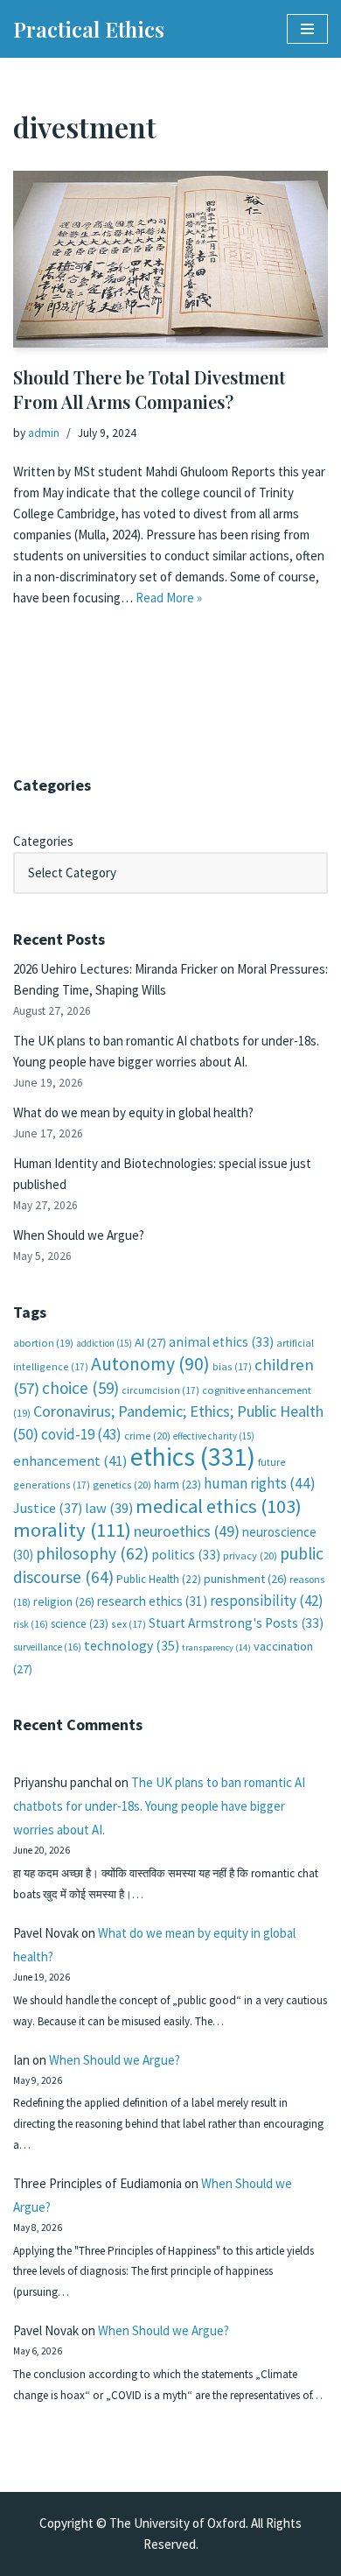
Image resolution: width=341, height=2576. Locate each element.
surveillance (47, 1647)
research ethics (152, 1601)
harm (177, 1485)
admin (44, 433)
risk (31, 1624)
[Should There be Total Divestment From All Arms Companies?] (170, 260)
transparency (216, 1647)
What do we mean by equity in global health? (133, 1112)
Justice (48, 1508)
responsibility (267, 1601)
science (80, 1624)
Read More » (169, 598)
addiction (104, 1343)
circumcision (160, 1390)
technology (132, 1645)
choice (80, 1388)
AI (150, 1342)
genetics (122, 1485)
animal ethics (221, 1342)
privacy (250, 1555)
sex (129, 1624)
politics (186, 1555)
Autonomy (150, 1364)
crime (147, 1436)
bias (232, 1366)
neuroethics (187, 1531)
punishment (245, 1579)
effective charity (214, 1436)
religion (64, 1601)
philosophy (92, 1553)
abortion (43, 1343)
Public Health (159, 1579)
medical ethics (219, 1506)
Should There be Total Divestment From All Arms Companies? (149, 389)
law (109, 1508)
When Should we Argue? (79, 1235)
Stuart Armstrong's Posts (236, 1623)
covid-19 (81, 1434)
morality (72, 1530)
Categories (43, 841)
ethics (193, 1457)
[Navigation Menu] (307, 29)
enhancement (70, 1460)
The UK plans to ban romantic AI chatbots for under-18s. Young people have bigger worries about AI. (159, 1806)
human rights (260, 1483)
